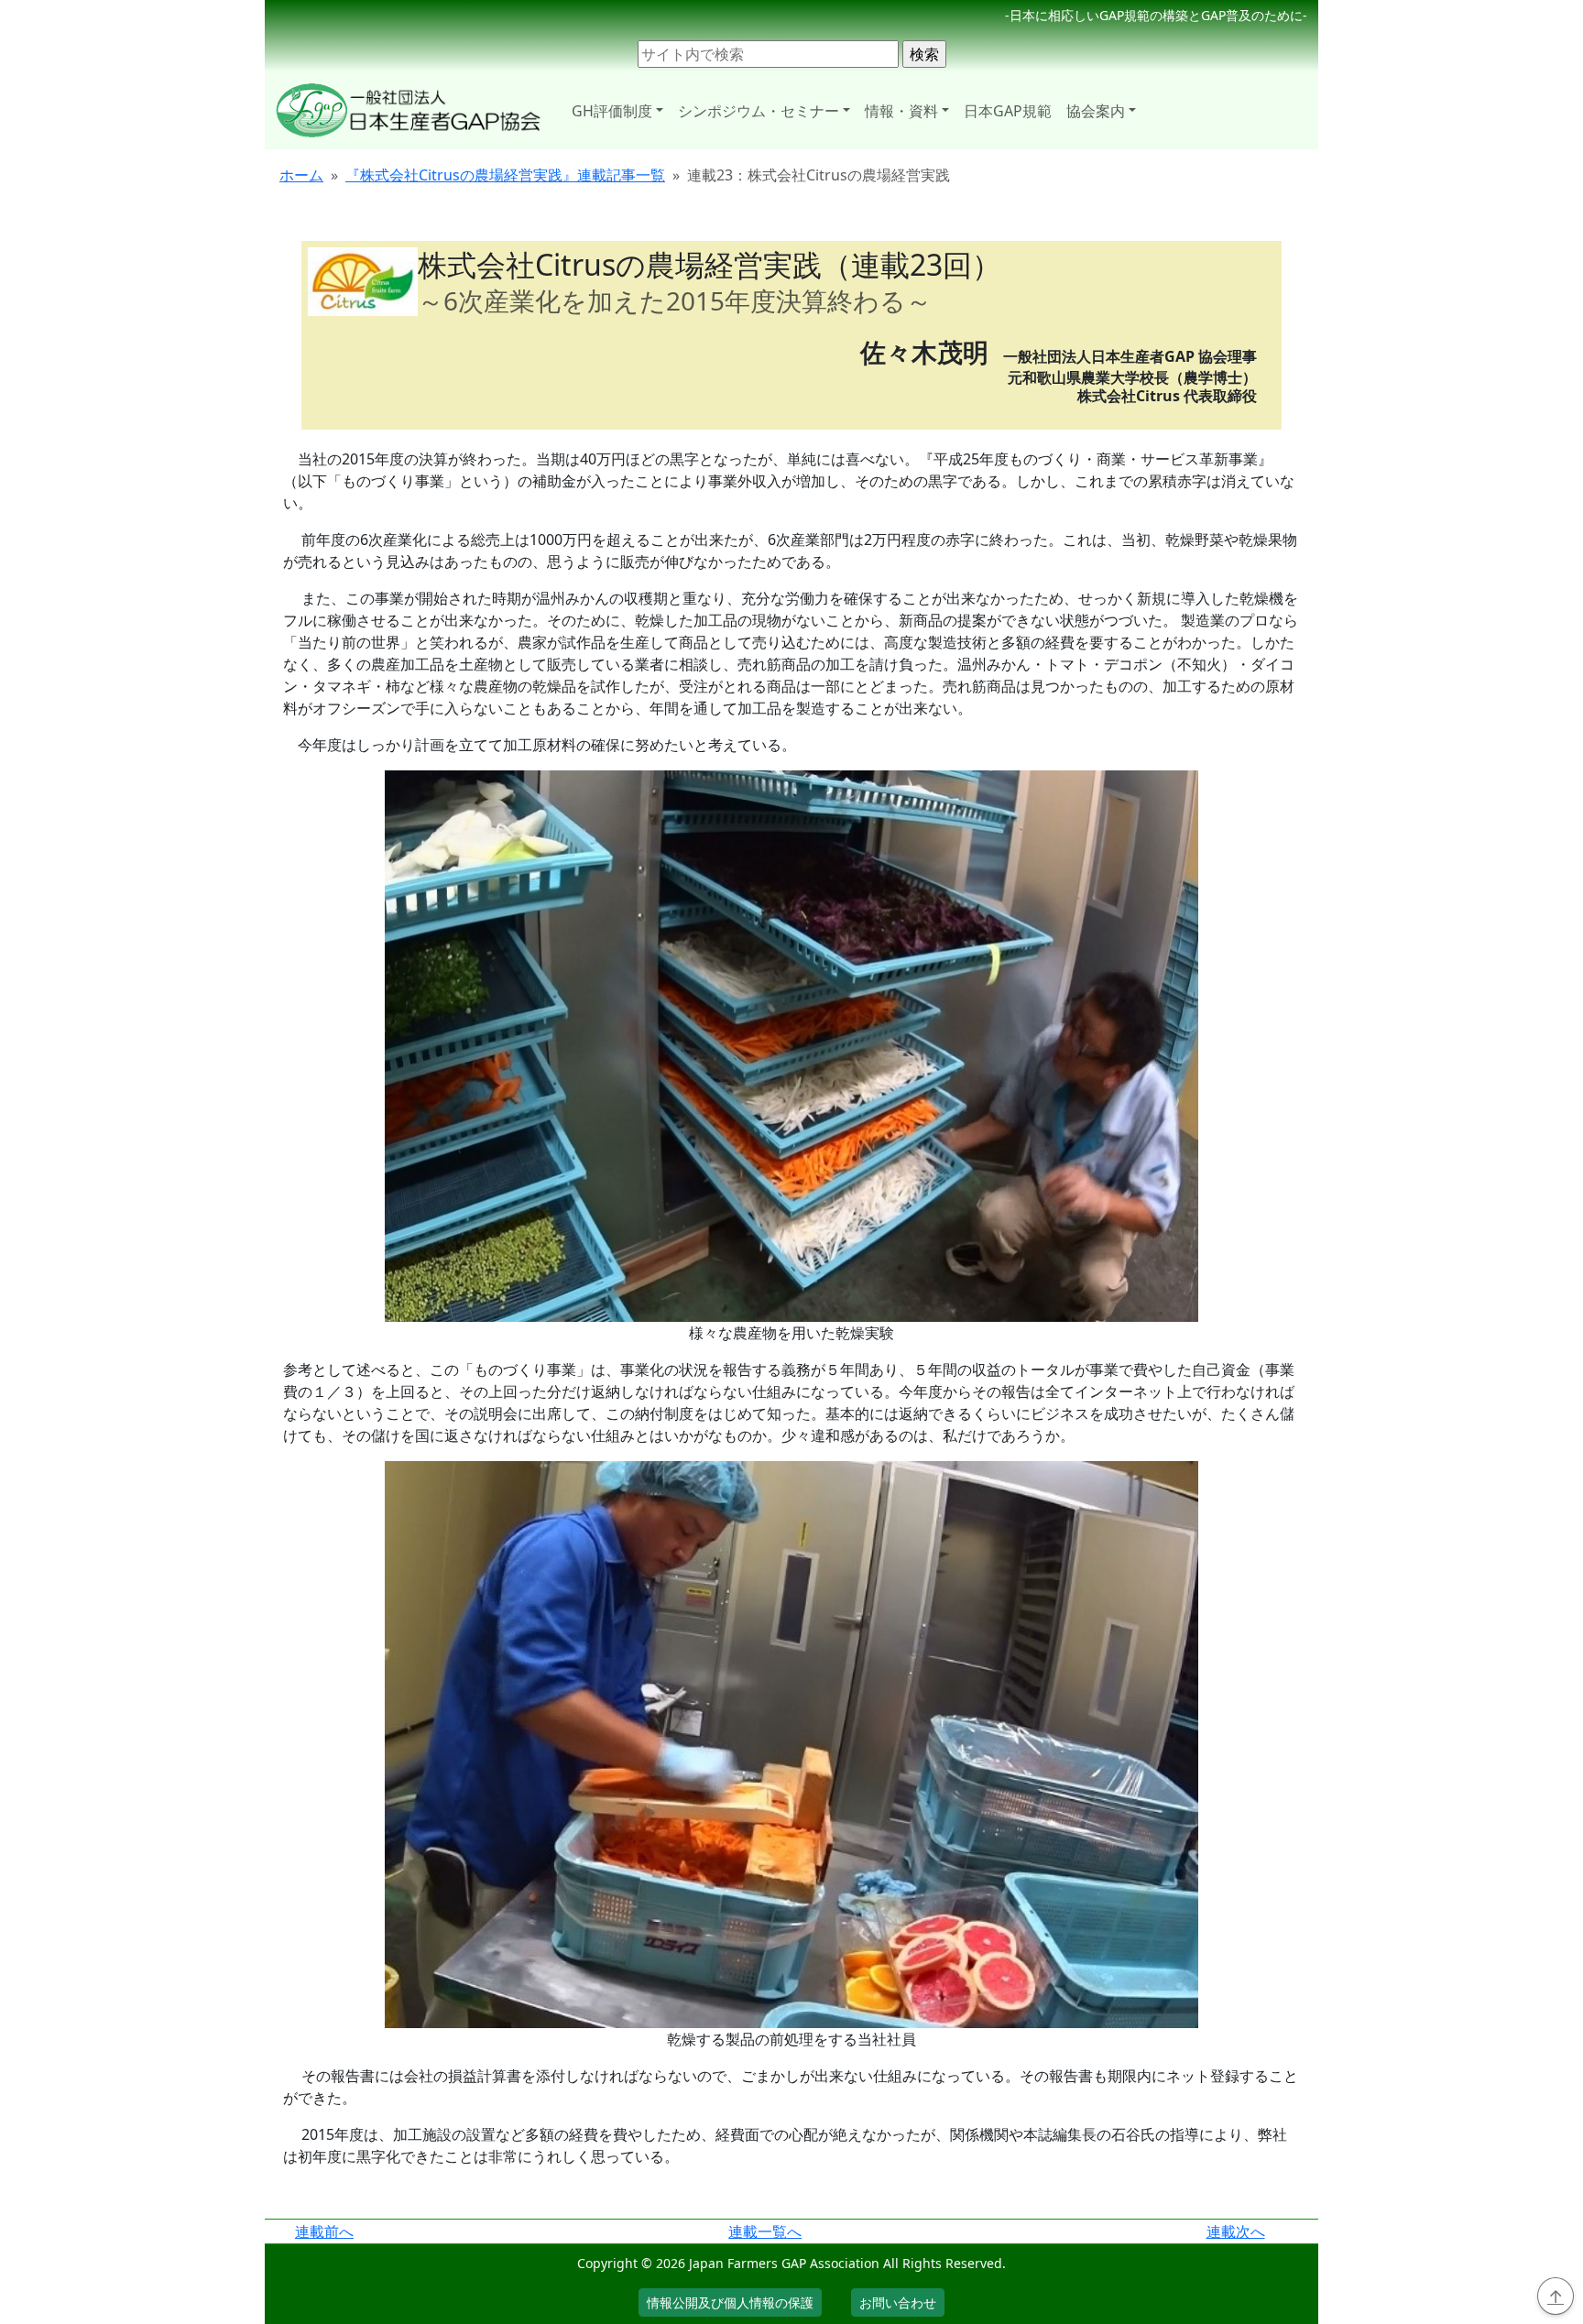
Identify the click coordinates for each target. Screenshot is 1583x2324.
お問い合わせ (898, 2302)
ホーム (301, 175)
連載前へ (324, 2231)
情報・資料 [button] (901, 111)
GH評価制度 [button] (612, 111)
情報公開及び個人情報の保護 (730, 2302)
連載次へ (1236, 2231)
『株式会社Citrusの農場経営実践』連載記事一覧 (505, 175)
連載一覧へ (765, 2231)
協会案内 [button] (1096, 111)
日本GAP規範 (1008, 111)
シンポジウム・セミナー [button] (759, 111)
